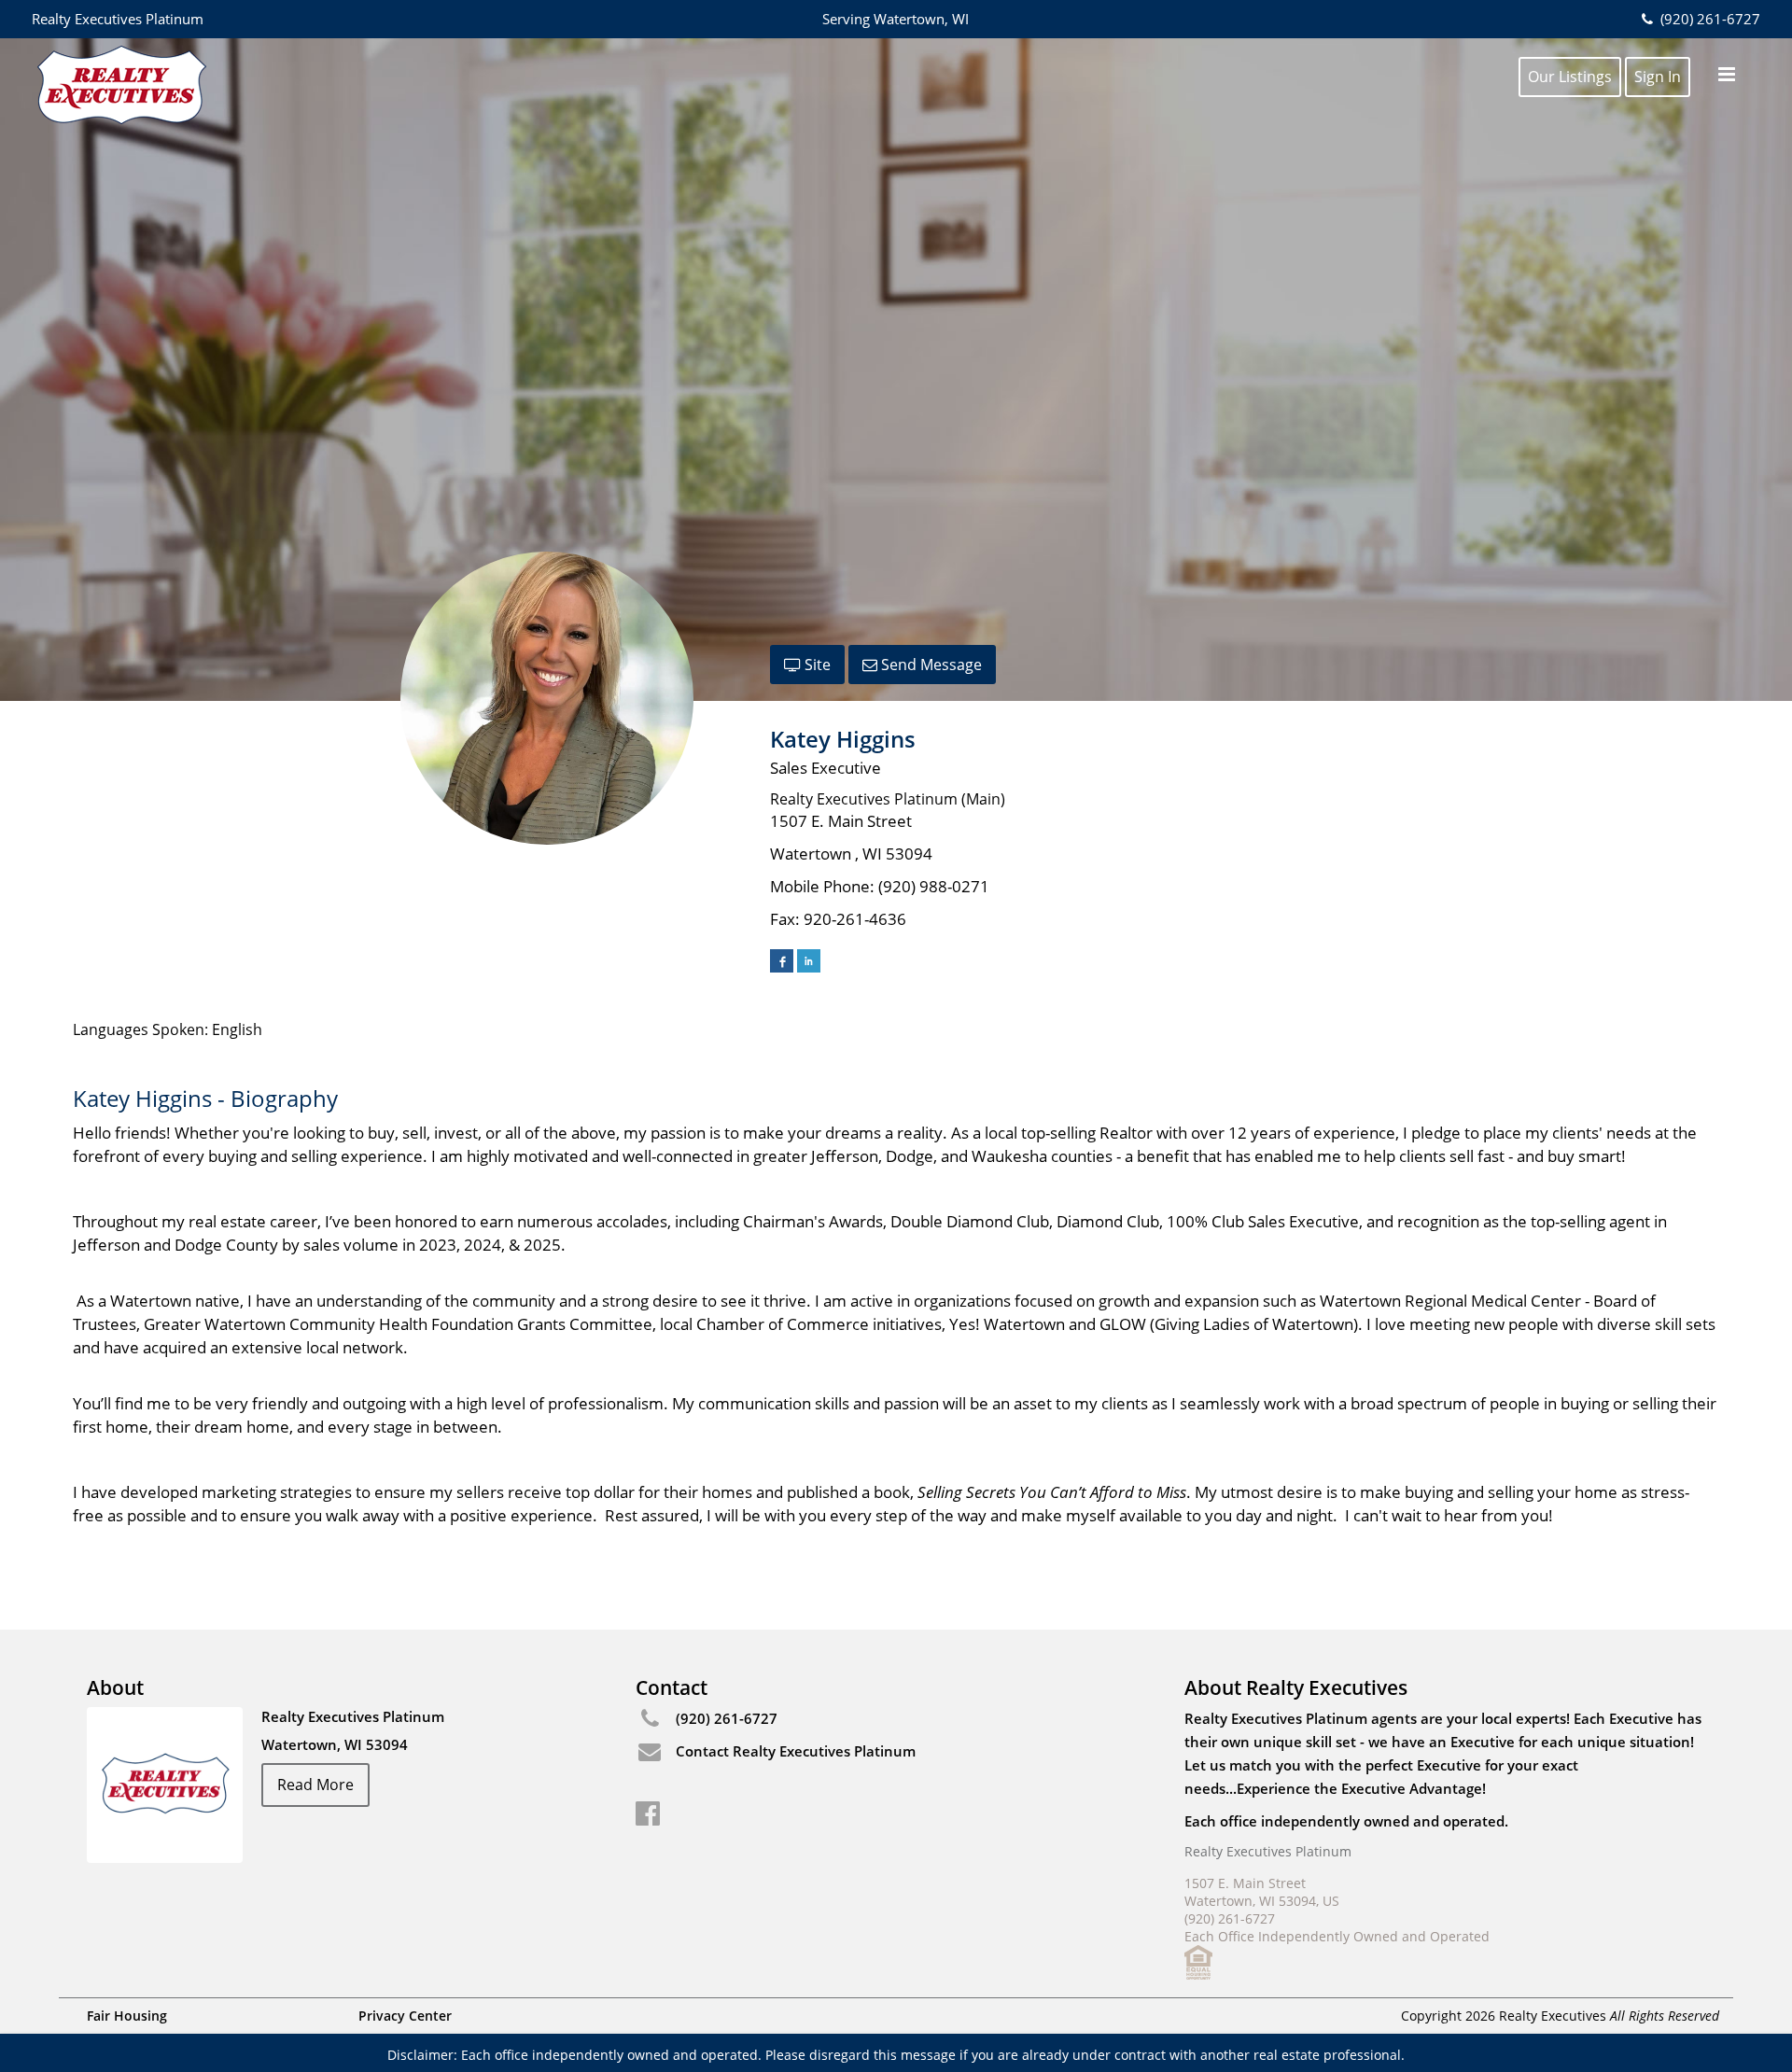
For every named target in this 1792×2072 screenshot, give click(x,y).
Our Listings (1570, 77)
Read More (315, 1785)
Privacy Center (405, 2016)
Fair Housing (127, 2016)
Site (816, 665)
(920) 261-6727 (1708, 19)
